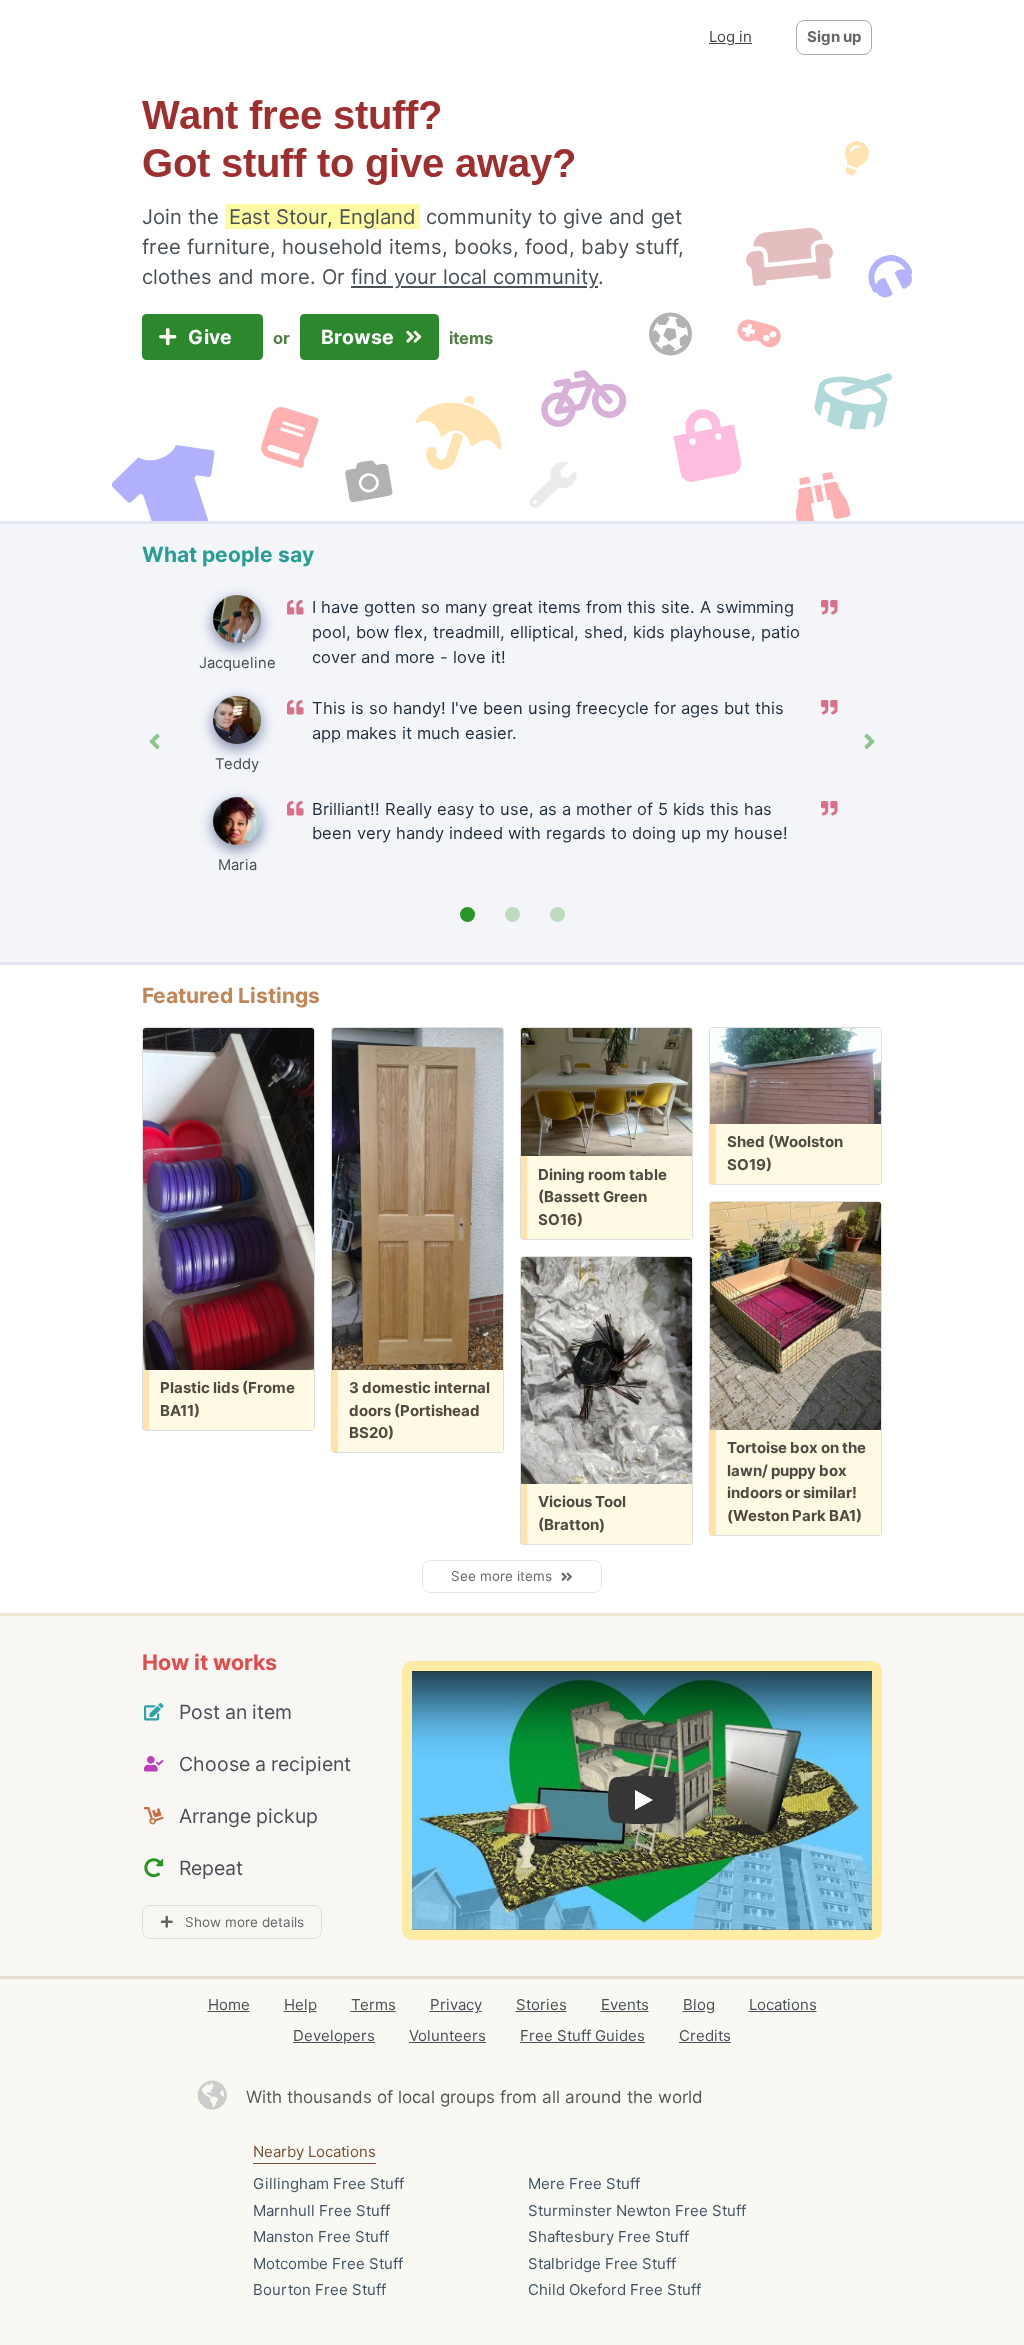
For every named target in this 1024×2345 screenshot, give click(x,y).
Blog (699, 2004)
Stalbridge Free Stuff (602, 2263)
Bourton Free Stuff (319, 2289)
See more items (505, 1576)
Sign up (834, 36)
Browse (360, 337)
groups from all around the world (571, 2097)
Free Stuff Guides (582, 2035)
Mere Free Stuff (584, 2183)
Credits (705, 2035)
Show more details (238, 1922)
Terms (373, 2004)
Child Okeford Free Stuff (614, 2289)
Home (229, 2004)
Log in (730, 36)
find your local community (474, 276)
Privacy (456, 2004)
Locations (783, 2004)
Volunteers (447, 2035)
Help (300, 2004)
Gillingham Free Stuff (328, 2183)
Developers (334, 2035)
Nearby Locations (314, 2151)
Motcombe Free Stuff (328, 2263)
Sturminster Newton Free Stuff (637, 2210)
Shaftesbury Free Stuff (608, 2236)
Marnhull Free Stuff (321, 2210)
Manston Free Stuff (321, 2236)
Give (212, 337)
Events (625, 2004)
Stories (541, 2004)
